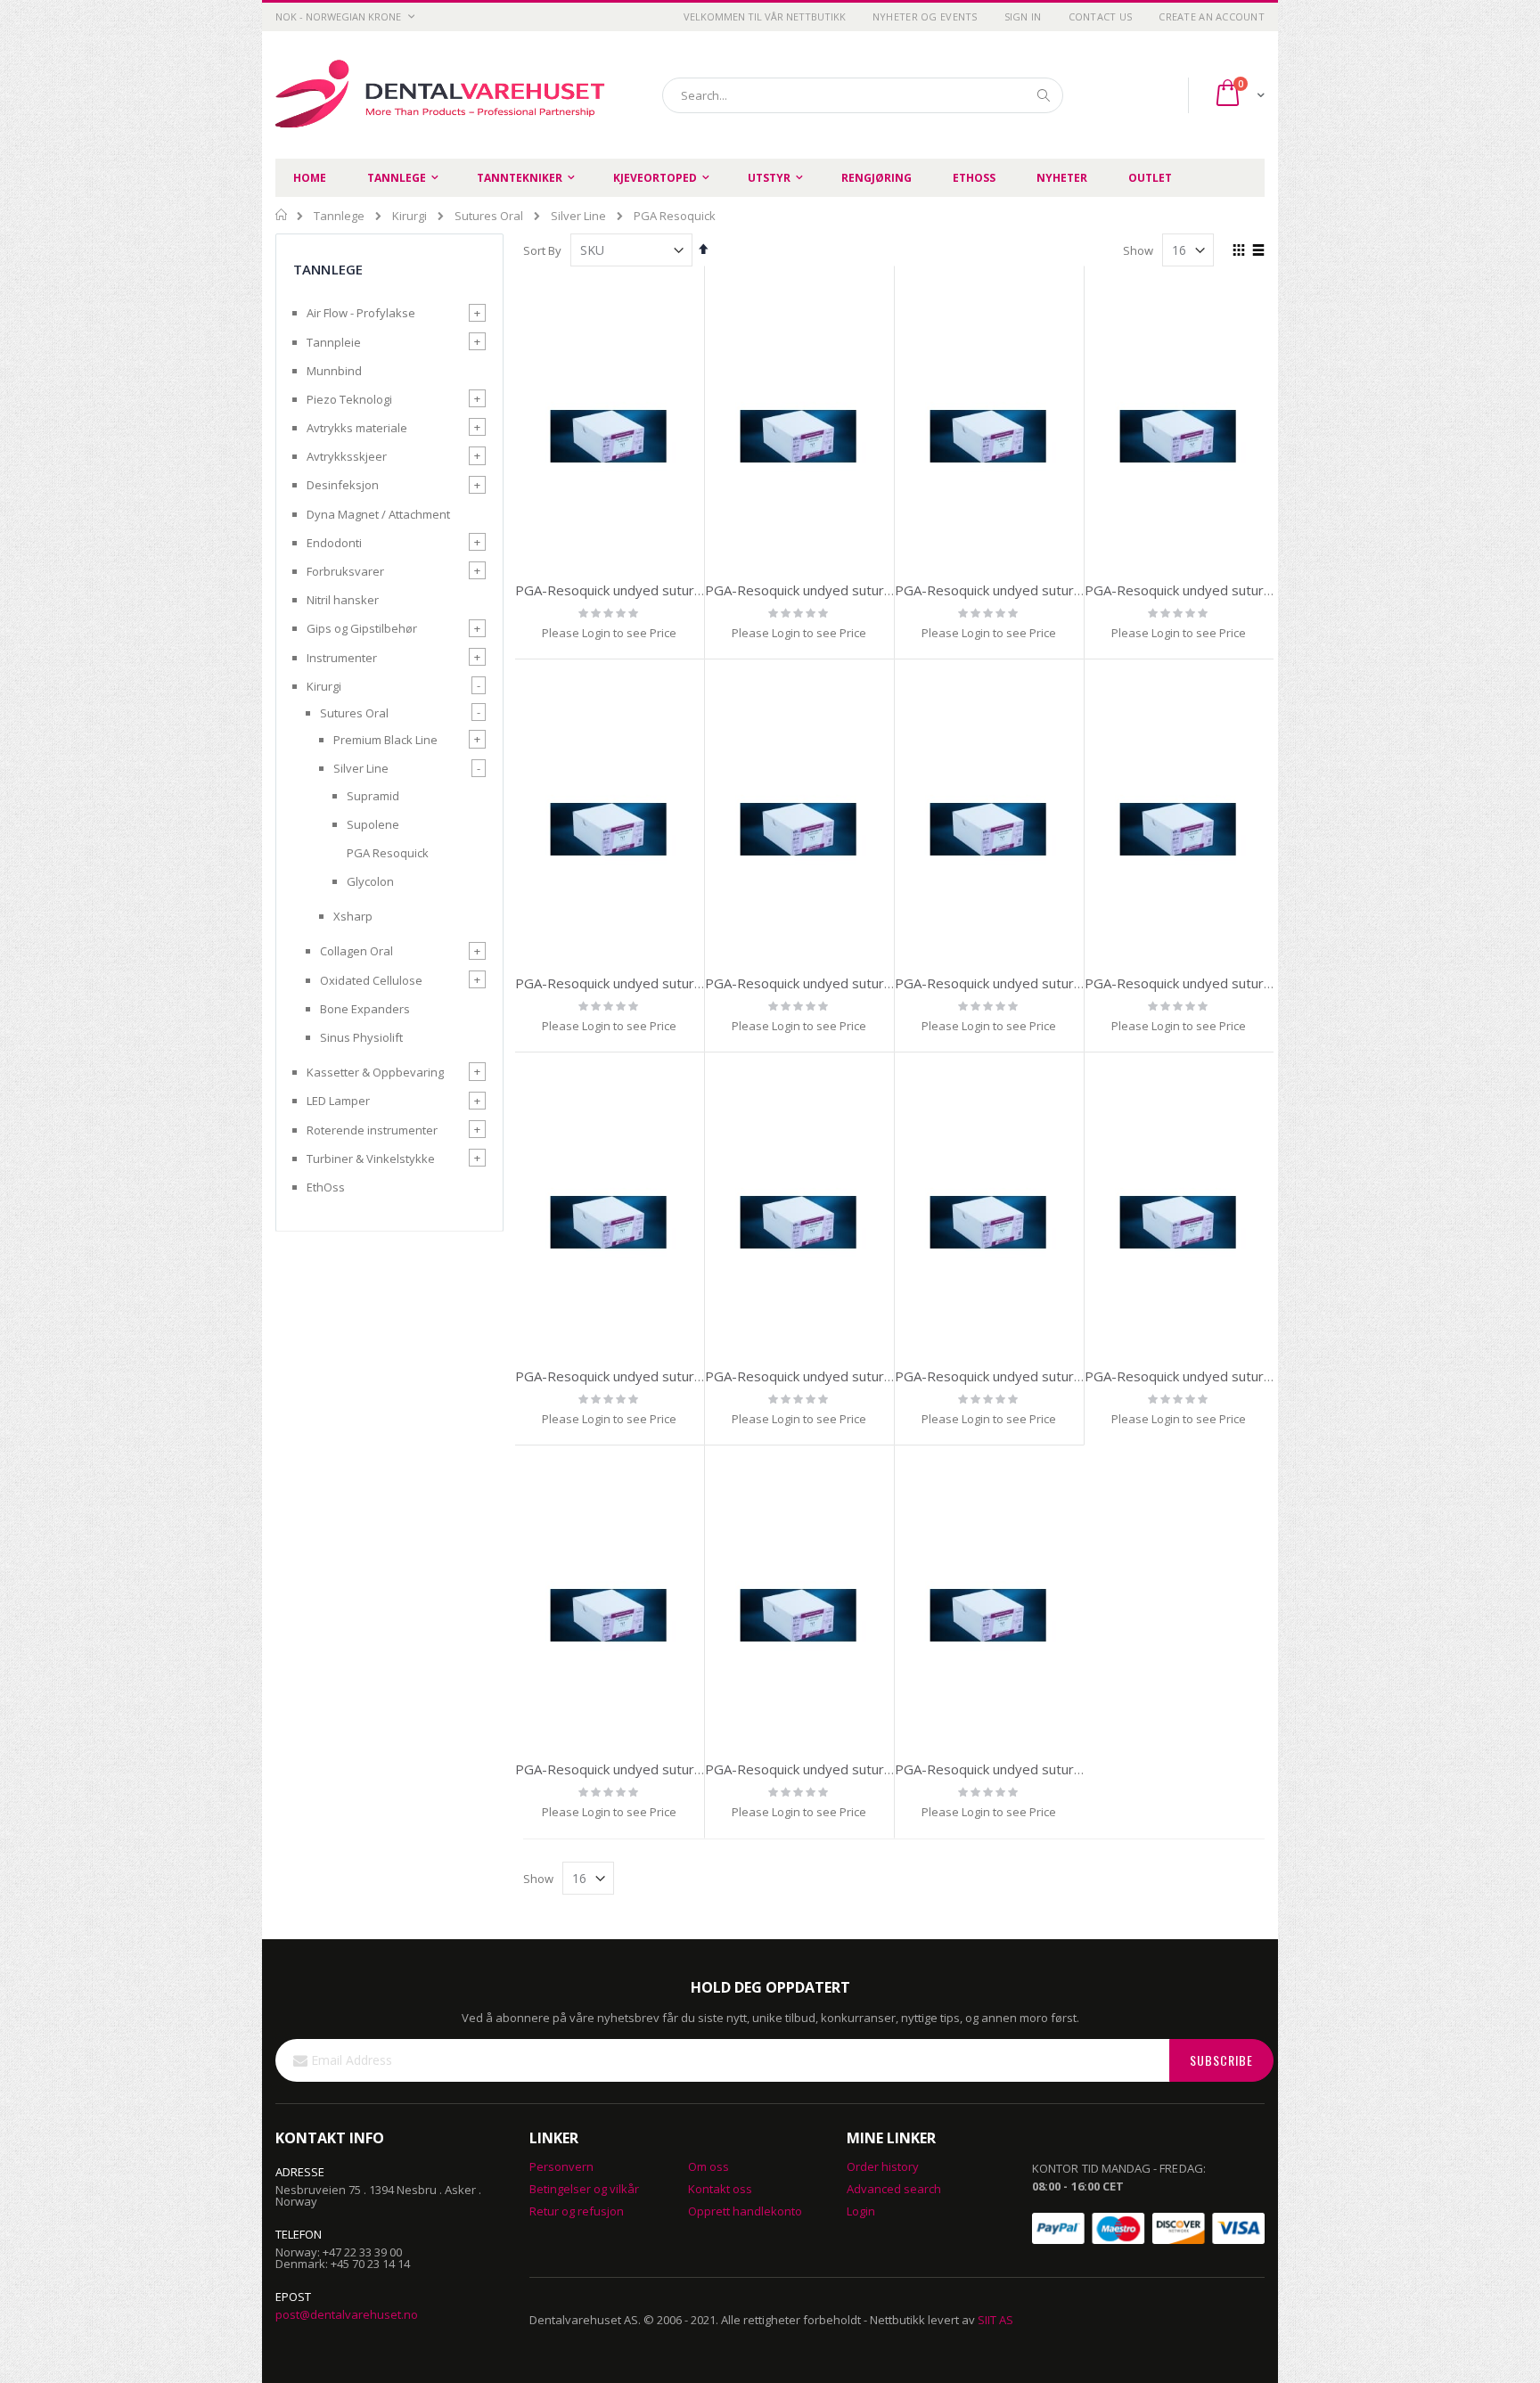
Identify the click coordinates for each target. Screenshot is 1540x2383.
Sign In (1023, 16)
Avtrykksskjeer (347, 456)
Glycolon (370, 881)
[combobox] (863, 95)
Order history (883, 2166)
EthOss (326, 1187)
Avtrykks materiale (357, 428)
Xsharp (353, 916)
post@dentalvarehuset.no (347, 2314)
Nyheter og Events (925, 16)
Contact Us (1101, 16)
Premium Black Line (385, 740)
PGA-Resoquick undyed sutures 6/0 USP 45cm (1038, 1376)
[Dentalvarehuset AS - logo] (443, 95)
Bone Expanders (365, 1009)
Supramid (373, 796)
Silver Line (578, 216)
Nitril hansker (343, 600)
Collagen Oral (356, 951)
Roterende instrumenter (372, 1130)
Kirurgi (410, 216)
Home (282, 215)
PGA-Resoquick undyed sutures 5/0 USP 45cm (1038, 983)
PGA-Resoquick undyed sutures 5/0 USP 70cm (658, 590)
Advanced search (894, 2189)
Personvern (561, 2166)
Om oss (709, 2166)
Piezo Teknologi (349, 399)
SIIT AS (995, 2320)
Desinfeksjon (343, 485)
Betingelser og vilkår (584, 2189)
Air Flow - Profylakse (361, 313)
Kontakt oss (720, 2189)
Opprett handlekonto (745, 2211)
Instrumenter (342, 658)
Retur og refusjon (577, 2211)
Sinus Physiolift (361, 1037)
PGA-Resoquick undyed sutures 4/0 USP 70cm (848, 590)
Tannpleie (334, 342)
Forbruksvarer (345, 571)
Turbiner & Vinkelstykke (371, 1159)
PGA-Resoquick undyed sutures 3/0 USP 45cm (658, 983)
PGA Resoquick (388, 853)
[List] (1258, 251)
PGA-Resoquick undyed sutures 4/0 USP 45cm (1228, 590)
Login (861, 2211)
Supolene (373, 824)
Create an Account (1212, 16)
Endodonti (334, 543)
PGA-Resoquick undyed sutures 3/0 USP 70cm (1038, 590)
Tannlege (339, 216)
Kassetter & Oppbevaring (375, 1072)
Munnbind (334, 371)
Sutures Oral (489, 216)
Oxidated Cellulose (371, 980)
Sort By (542, 250)
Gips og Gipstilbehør (362, 628)
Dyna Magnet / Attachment (378, 514)
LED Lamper (338, 1101)
